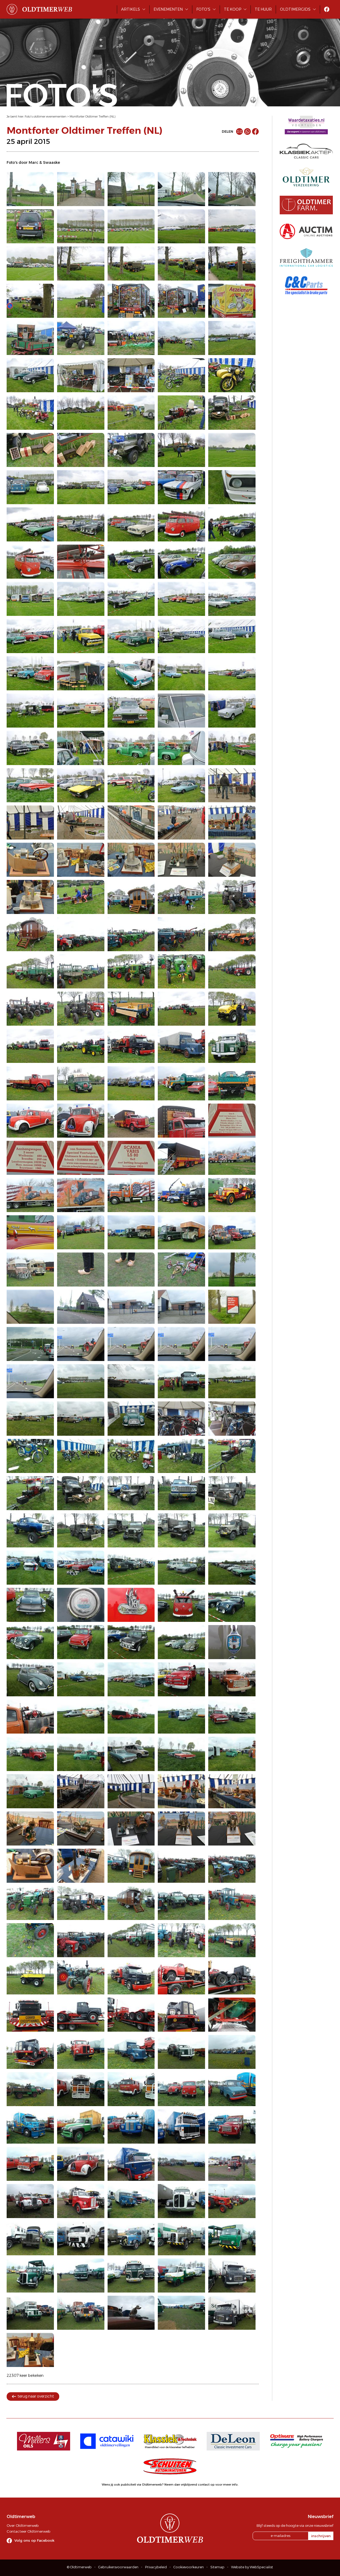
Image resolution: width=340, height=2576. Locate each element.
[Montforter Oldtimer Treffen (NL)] (30, 189)
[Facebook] (255, 131)
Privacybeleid (156, 2567)
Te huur (263, 9)
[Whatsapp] (247, 131)
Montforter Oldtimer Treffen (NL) (93, 116)
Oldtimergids (295, 9)
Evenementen (168, 9)
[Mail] (239, 131)
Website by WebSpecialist (252, 2567)
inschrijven (321, 2536)
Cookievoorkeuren (189, 2567)
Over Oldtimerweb (23, 2525)
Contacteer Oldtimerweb (28, 2531)
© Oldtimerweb (79, 2567)
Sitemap (217, 2567)
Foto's (203, 9)
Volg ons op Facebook (34, 2540)
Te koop (233, 9)
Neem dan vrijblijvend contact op (190, 2485)
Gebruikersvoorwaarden (118, 2567)
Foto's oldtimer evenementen (46, 116)
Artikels (131, 9)
